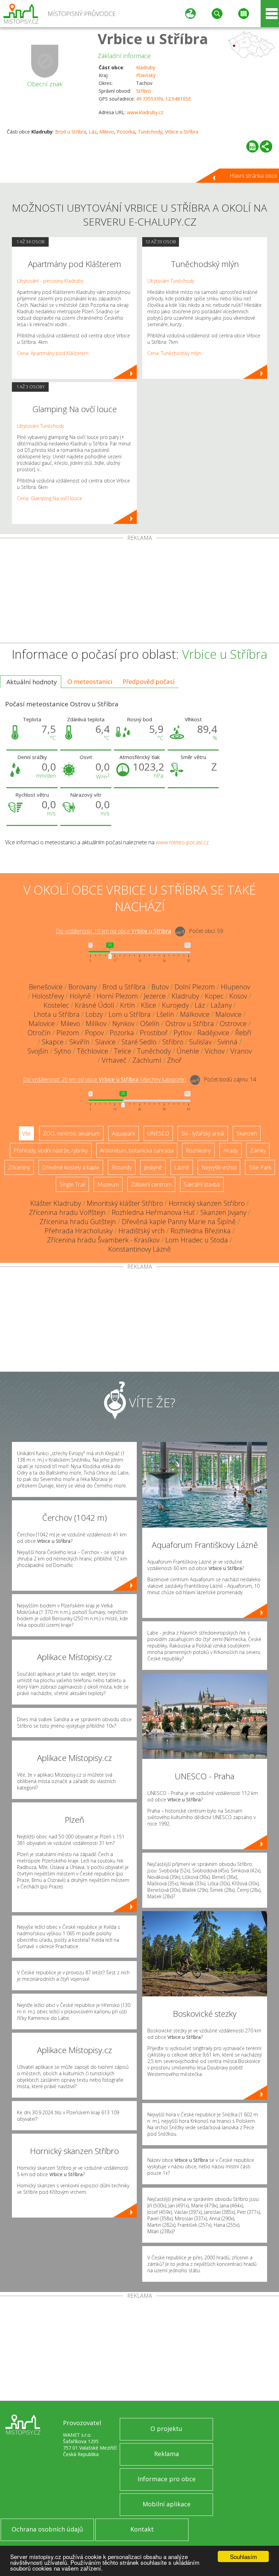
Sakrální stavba (202, 1184)
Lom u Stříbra (130, 1014)
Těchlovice (93, 1051)
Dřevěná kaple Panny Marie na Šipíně (179, 1222)
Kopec (214, 996)
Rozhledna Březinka (201, 1231)
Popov (94, 1033)
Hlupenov (235, 987)
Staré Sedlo (139, 1042)
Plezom (68, 1033)
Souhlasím (243, 2556)
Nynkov (123, 1024)
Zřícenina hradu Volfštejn (67, 1212)
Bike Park (260, 1167)
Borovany (83, 987)
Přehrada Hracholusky (79, 1231)
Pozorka (126, 132)
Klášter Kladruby (56, 1203)
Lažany (221, 1005)
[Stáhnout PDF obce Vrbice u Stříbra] (252, 146)
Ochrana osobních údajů (47, 2529)
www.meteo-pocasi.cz (182, 842)
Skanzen (247, 1133)
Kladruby (146, 67)
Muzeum (108, 1184)
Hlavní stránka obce (253, 176)
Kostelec (56, 1005)
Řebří (243, 1033)
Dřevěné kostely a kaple (71, 1167)
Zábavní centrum (151, 1184)
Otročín (39, 1033)
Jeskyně (153, 1167)
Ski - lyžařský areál (203, 1133)
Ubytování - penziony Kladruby (50, 281)
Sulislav (200, 1042)
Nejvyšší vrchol (219, 1167)
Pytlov (183, 1033)
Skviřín (79, 1042)
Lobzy (94, 1014)
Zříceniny (19, 1167)
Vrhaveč (114, 1060)
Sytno (63, 1051)
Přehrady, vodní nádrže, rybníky (51, 1150)
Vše (26, 1133)
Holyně (80, 996)
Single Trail (72, 1184)
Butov (160, 987)
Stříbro (144, 91)
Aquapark (124, 1133)
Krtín (128, 1005)
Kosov (238, 996)
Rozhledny (198, 1150)
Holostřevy (48, 996)
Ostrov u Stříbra (190, 1024)
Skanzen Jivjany (223, 1212)
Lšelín (165, 1014)
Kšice (149, 1005)
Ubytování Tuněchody (40, 426)
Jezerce (155, 996)
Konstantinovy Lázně (139, 1249)
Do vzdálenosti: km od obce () (105, 1080)
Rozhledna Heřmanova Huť (153, 1212)
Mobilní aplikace (167, 2504)
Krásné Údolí (95, 1005)
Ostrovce (233, 1024)
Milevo (107, 132)
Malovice (228, 1014)
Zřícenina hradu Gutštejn (78, 1222)
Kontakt (142, 2529)
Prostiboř (154, 1033)
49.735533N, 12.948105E (163, 99)
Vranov (241, 1051)
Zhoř (174, 1060)
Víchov (215, 1051)
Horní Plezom (117, 996)
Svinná (227, 1042)
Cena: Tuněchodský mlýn (174, 353)
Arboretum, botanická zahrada (137, 1150)
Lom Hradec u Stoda (197, 1240)
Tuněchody (150, 132)
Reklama (167, 2454)
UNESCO (158, 1133)
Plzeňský (146, 75)
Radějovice (213, 1033)
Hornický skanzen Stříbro (207, 1203)
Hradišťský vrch (142, 1231)
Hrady (231, 1150)
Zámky (258, 1150)
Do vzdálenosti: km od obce (113, 931)
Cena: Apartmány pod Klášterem (53, 353)
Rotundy (122, 1167)
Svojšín (38, 1051)
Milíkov (96, 1024)
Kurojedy (175, 1005)
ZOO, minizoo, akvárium (71, 1133)
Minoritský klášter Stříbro (125, 1203)
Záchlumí (147, 1060)
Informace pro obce (167, 2479)
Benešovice (46, 987)
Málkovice (195, 1014)
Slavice (105, 1042)
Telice (123, 1051)
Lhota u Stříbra (57, 1014)
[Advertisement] (139, 592)
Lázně (182, 1167)
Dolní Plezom (195, 987)
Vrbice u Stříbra (153, 39)
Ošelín (150, 1024)
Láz (93, 132)
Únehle (188, 1051)
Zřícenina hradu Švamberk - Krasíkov (103, 1240)
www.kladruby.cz (145, 112)
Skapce (53, 1042)
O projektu (166, 2429)
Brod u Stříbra (71, 132)
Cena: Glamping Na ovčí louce (50, 498)
